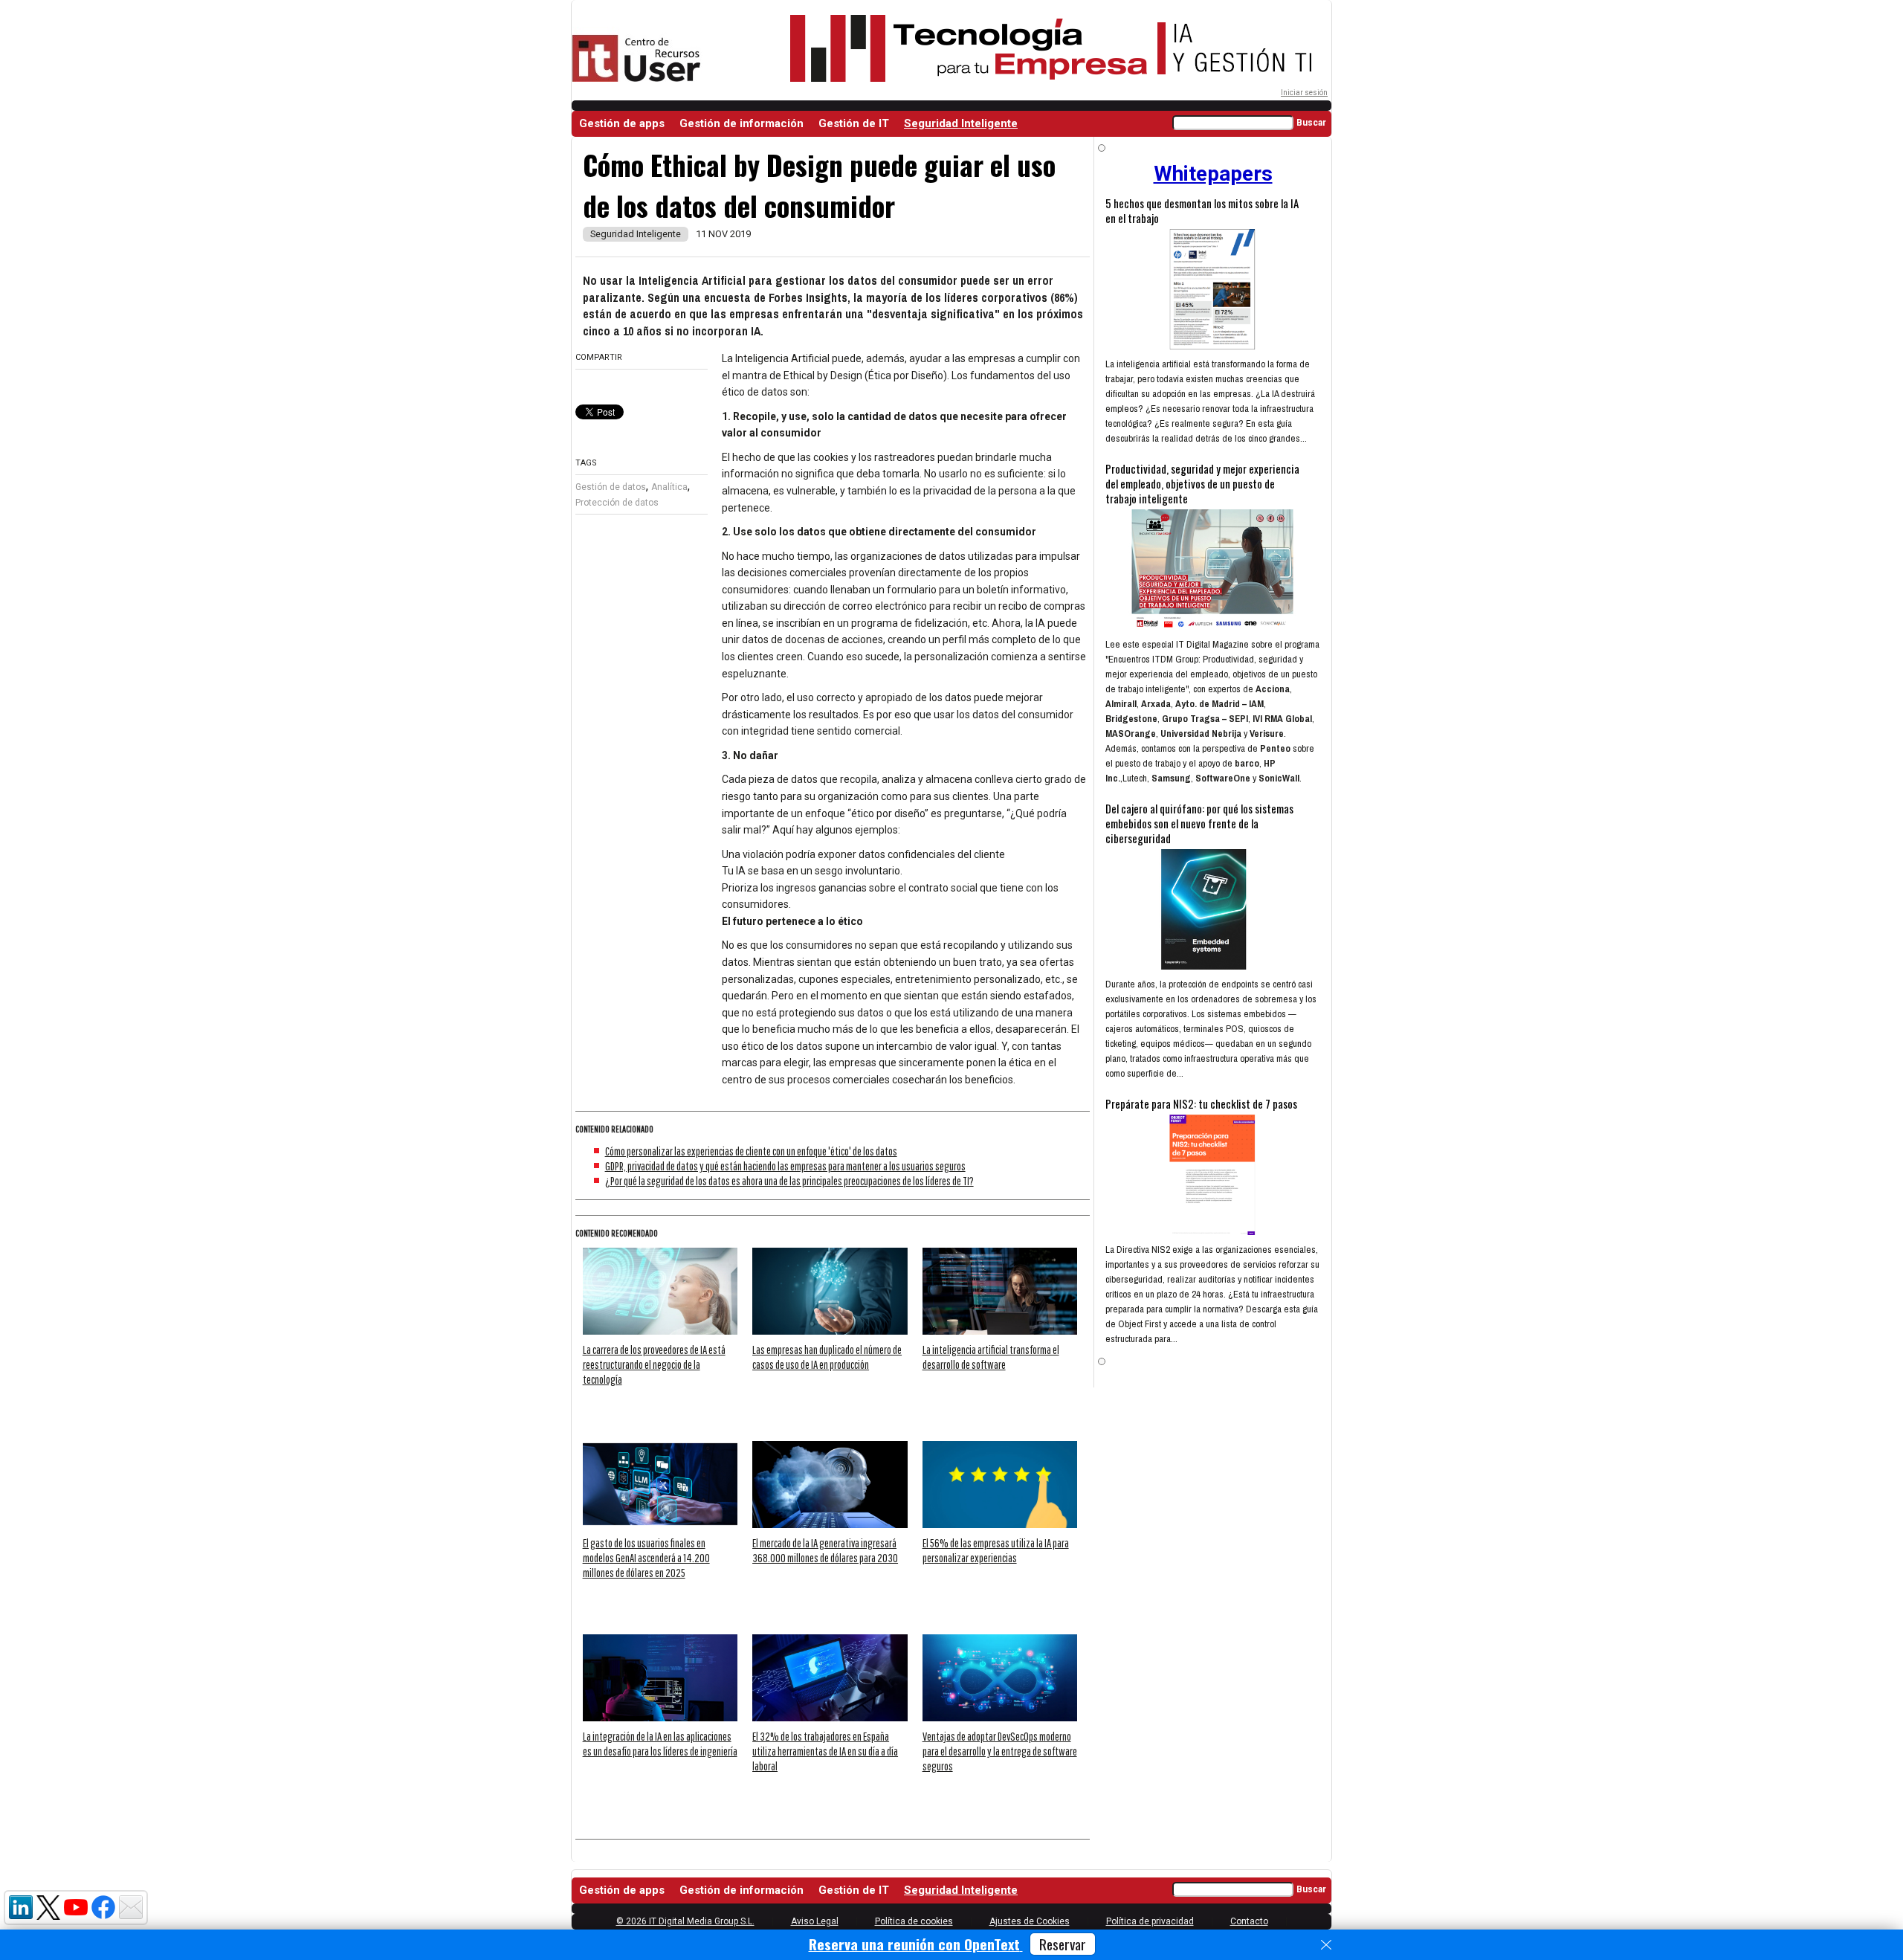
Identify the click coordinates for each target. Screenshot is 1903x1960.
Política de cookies (914, 1921)
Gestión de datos (611, 487)
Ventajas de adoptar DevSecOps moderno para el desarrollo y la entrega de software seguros (1000, 1751)
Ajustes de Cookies (1030, 1921)
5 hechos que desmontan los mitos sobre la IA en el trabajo (1202, 210)
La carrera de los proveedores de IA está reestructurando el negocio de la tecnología (654, 1364)
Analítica (669, 487)
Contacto (1249, 1921)
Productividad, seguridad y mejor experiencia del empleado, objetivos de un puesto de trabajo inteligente (1202, 483)
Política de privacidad (1150, 1921)
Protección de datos (617, 503)
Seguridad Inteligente (961, 123)
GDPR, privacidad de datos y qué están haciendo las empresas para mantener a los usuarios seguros (785, 1166)
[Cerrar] (1326, 1945)
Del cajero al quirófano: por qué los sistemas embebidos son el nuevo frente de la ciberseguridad (1199, 823)
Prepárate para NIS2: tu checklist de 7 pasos (1201, 1103)
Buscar (1311, 123)
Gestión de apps (622, 123)
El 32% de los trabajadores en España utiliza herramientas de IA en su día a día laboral (825, 1751)
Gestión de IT (854, 123)
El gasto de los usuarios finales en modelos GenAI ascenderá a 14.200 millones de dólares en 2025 (646, 1558)
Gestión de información (742, 123)
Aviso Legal (815, 1921)
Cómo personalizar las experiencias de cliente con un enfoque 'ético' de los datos (751, 1151)
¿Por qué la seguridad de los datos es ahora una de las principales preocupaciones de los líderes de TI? (789, 1181)
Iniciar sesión (1304, 93)
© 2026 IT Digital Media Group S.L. (685, 1921)
